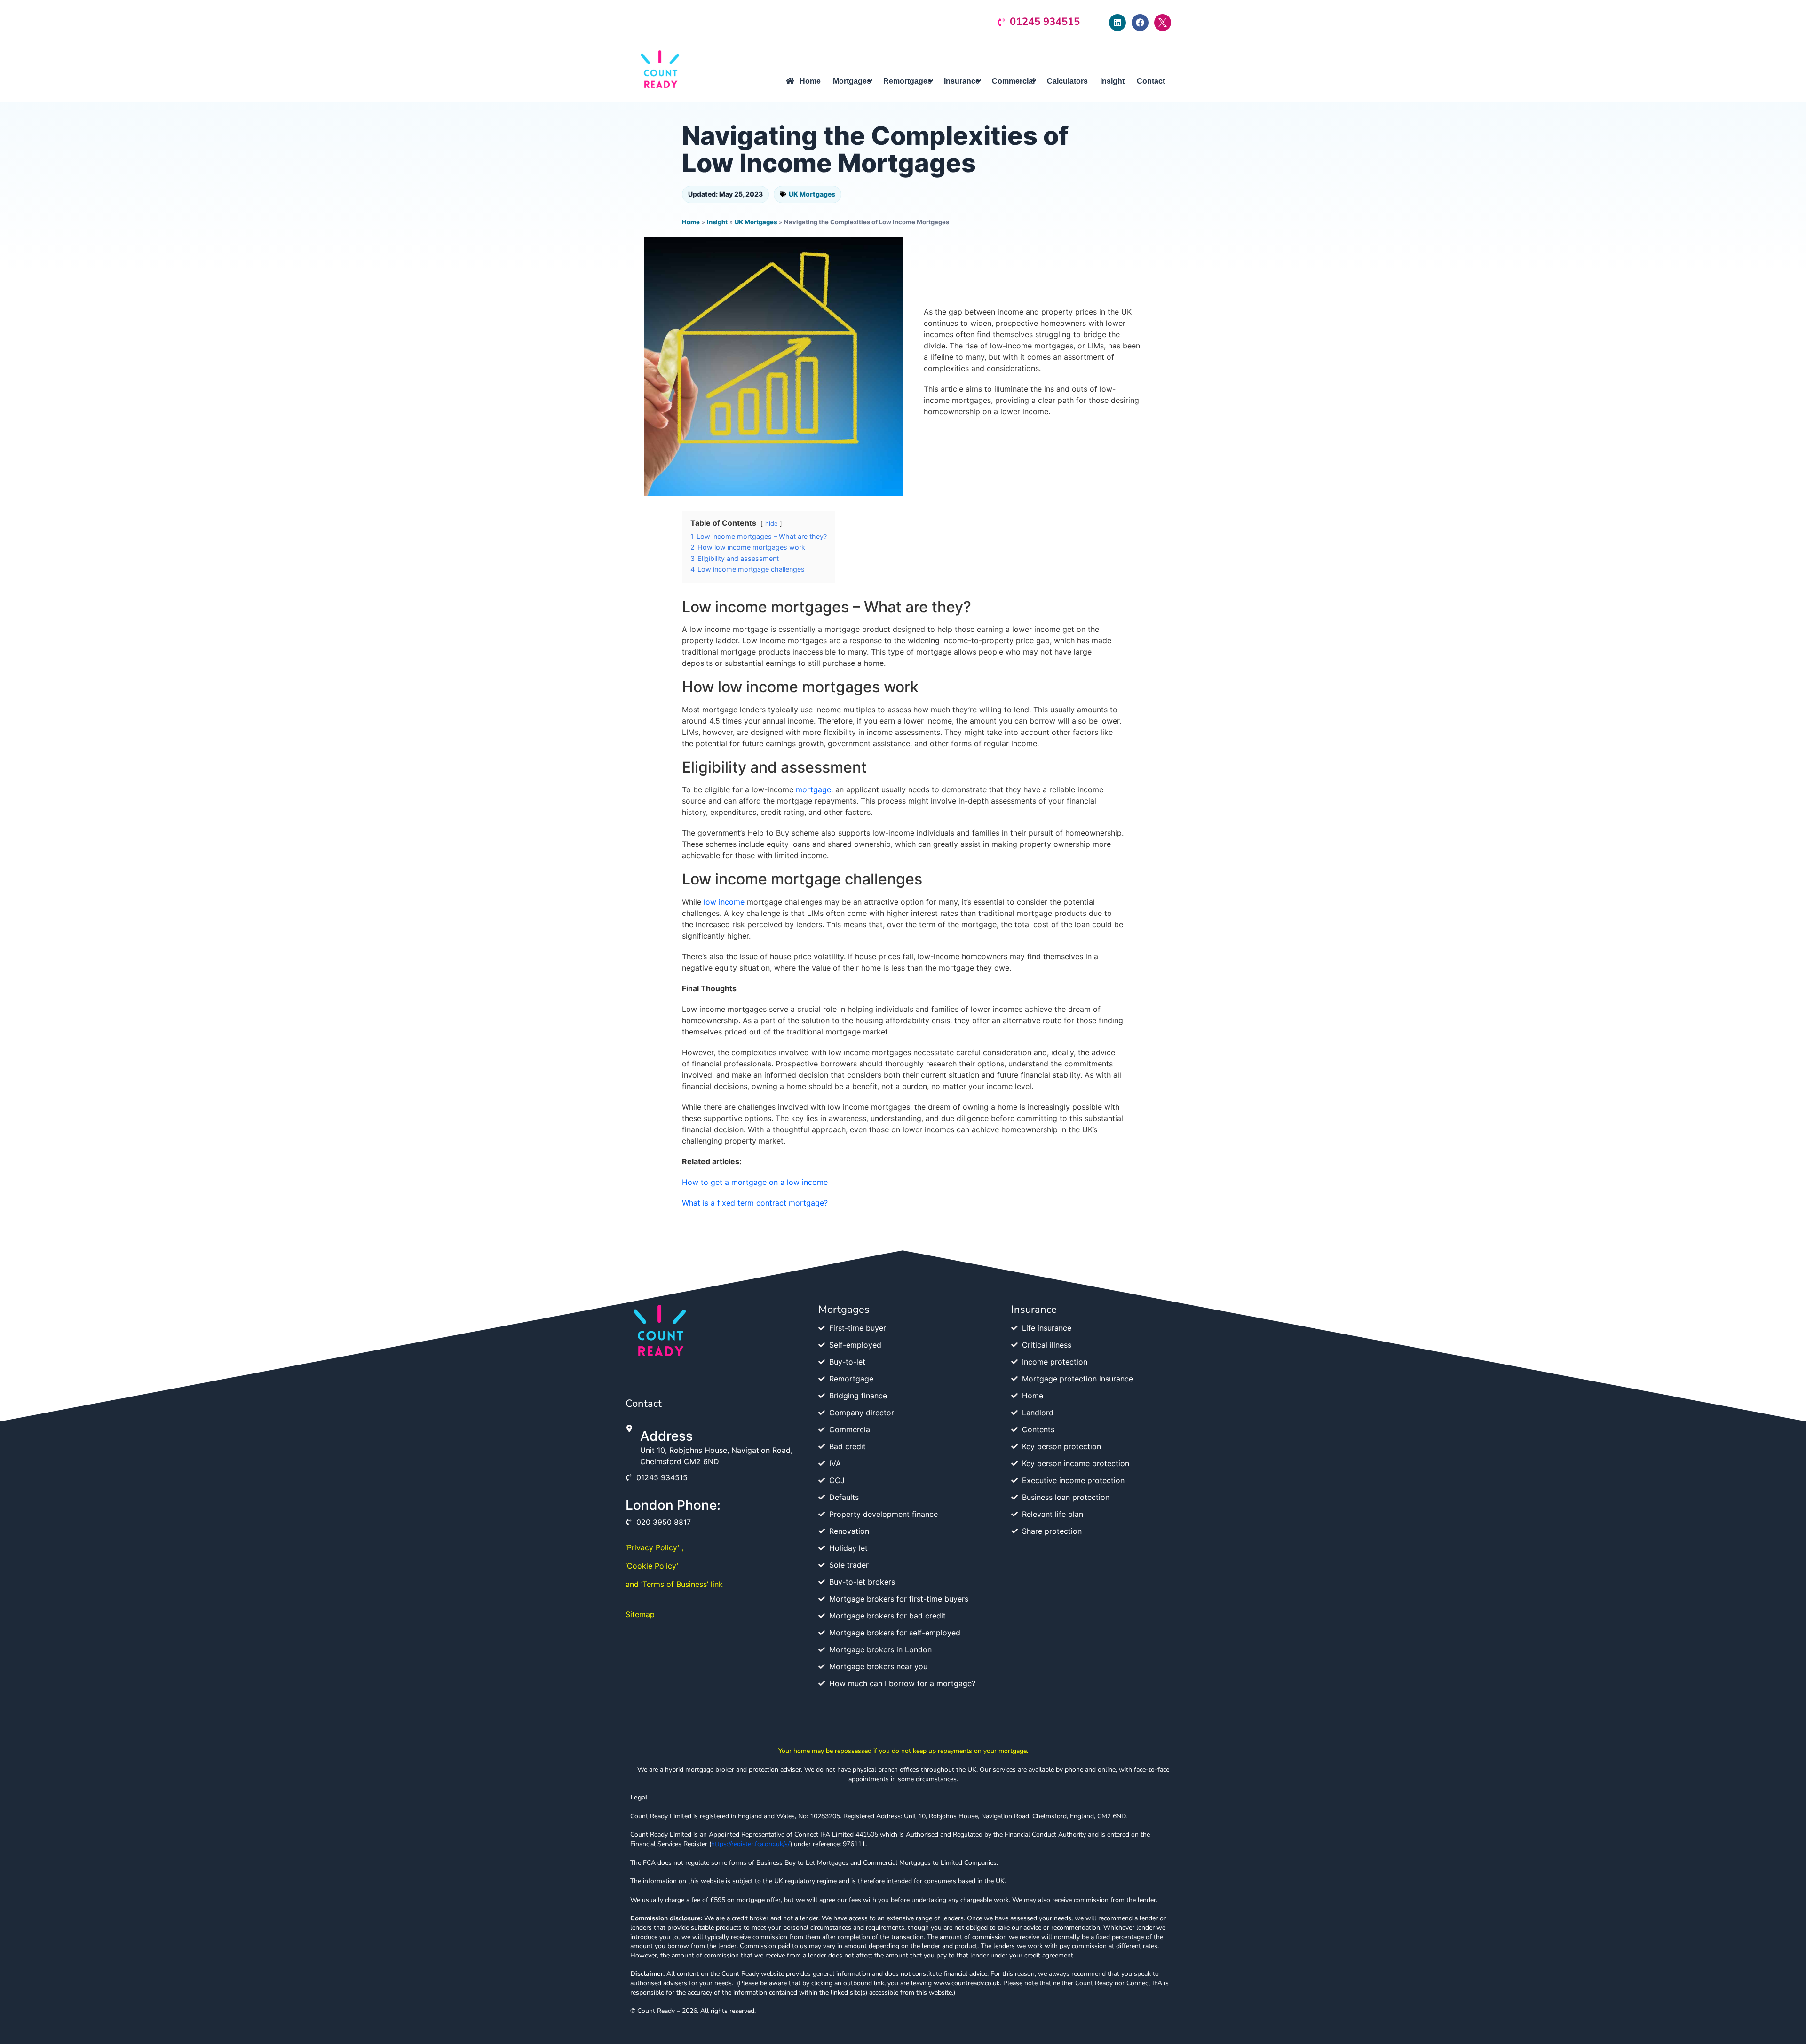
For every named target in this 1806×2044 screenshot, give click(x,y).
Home (691, 222)
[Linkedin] (1117, 23)
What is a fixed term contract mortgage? (755, 1203)
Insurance (1034, 1310)
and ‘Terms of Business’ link (674, 1584)
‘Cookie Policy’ (652, 1566)
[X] (1163, 23)
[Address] (629, 1428)
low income (724, 902)
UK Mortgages (812, 194)
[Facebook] (1140, 23)
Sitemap (640, 1614)
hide (771, 524)
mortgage (813, 789)
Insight (717, 222)
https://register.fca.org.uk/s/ (751, 1844)
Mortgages (844, 1310)
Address (666, 1436)
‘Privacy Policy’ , (654, 1547)
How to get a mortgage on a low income (755, 1182)
